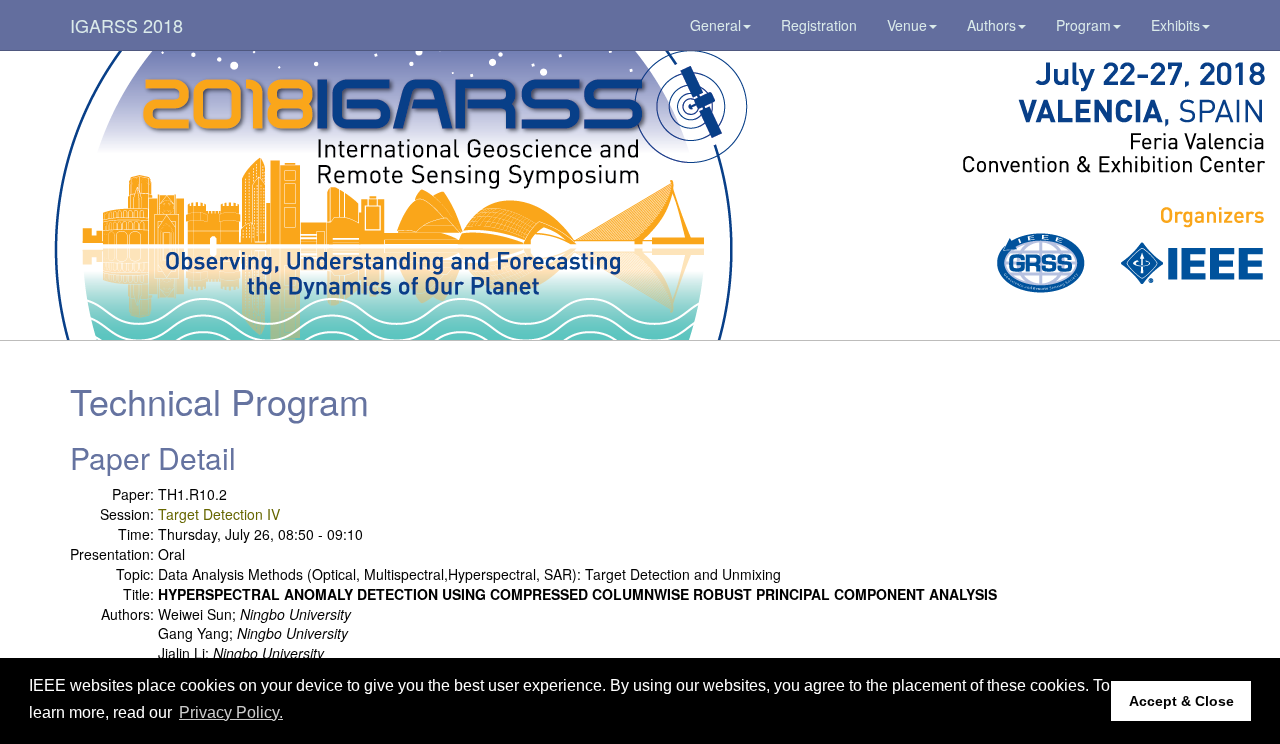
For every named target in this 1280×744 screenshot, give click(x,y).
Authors (991, 25)
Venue (907, 25)
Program (1083, 25)
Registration (819, 25)
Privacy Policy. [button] (231, 712)
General (715, 25)
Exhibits (1175, 25)
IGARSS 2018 (126, 25)
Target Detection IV (219, 514)
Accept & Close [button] (1181, 701)
